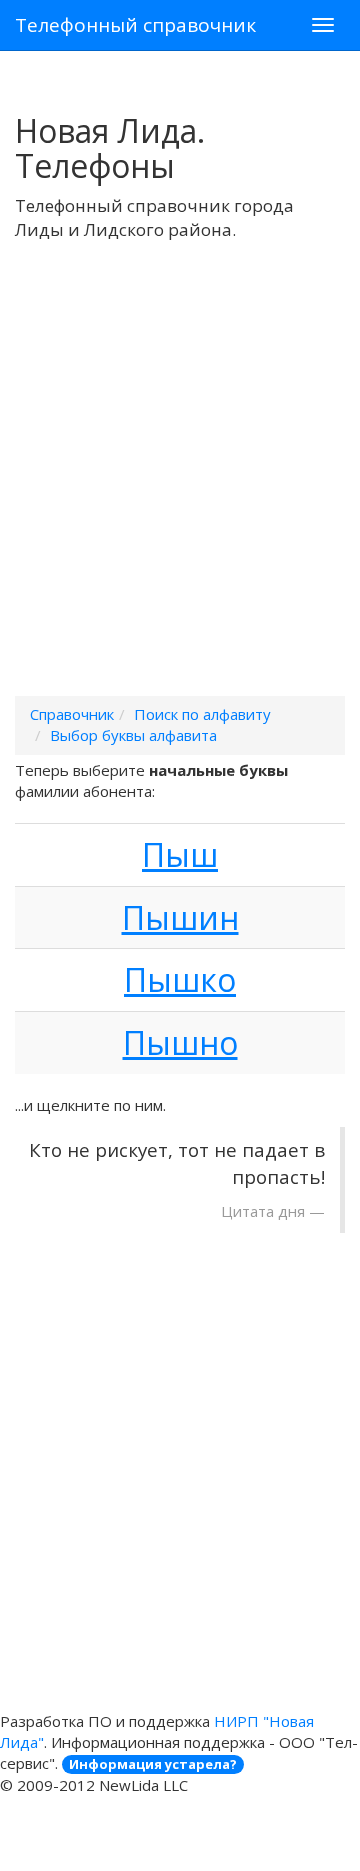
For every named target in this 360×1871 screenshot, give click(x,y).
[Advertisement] (180, 494)
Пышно (180, 1042)
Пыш (180, 854)
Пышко (180, 979)
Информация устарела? (153, 1764)
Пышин (180, 917)
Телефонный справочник (135, 25)
